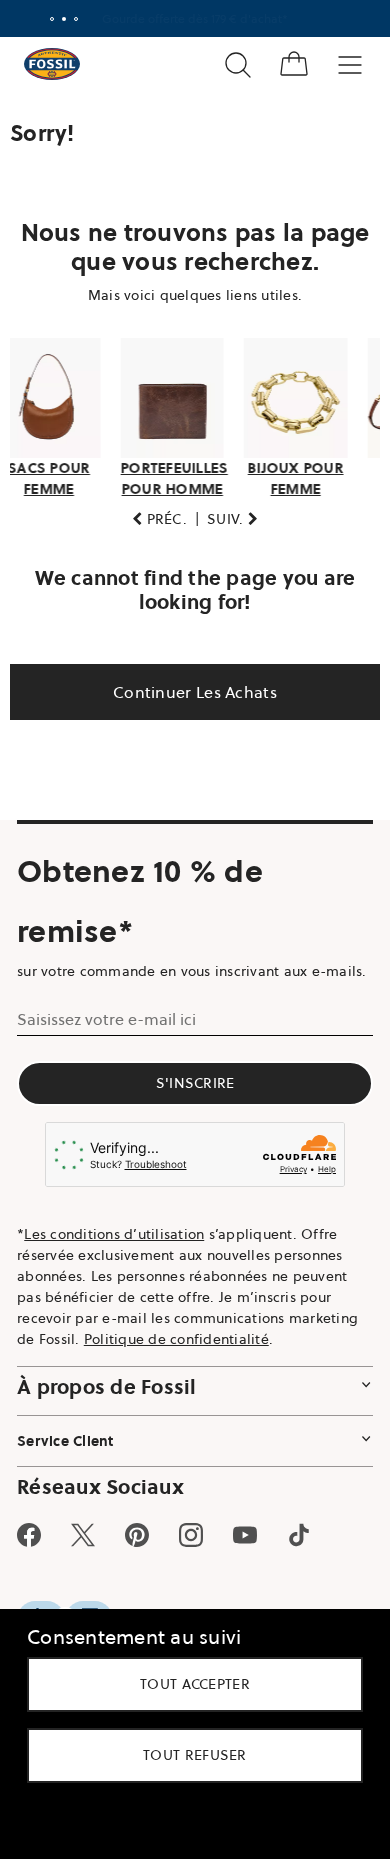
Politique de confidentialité (176, 1376)
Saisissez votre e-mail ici (106, 1055)
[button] (152, 534)
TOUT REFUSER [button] (188, 1755)
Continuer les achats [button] (188, 707)
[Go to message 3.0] (69, 19)
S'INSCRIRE (187, 1119)
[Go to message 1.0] (45, 19)
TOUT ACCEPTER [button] (188, 1684)
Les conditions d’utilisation (114, 1271)
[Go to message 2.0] (57, 19)
